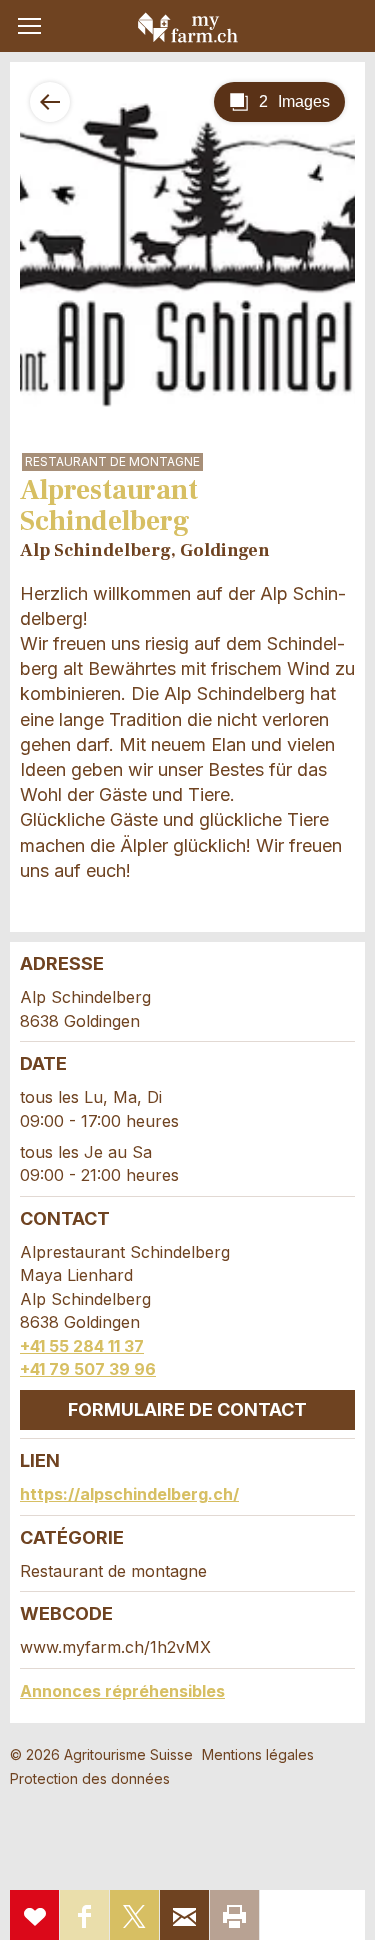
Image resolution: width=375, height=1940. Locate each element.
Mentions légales (258, 1754)
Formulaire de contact (187, 1409)
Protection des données (90, 1778)
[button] (29, 26)
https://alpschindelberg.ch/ (129, 1494)
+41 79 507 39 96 (88, 1369)
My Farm (188, 27)
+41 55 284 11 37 (82, 1346)
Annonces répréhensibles (122, 1691)
